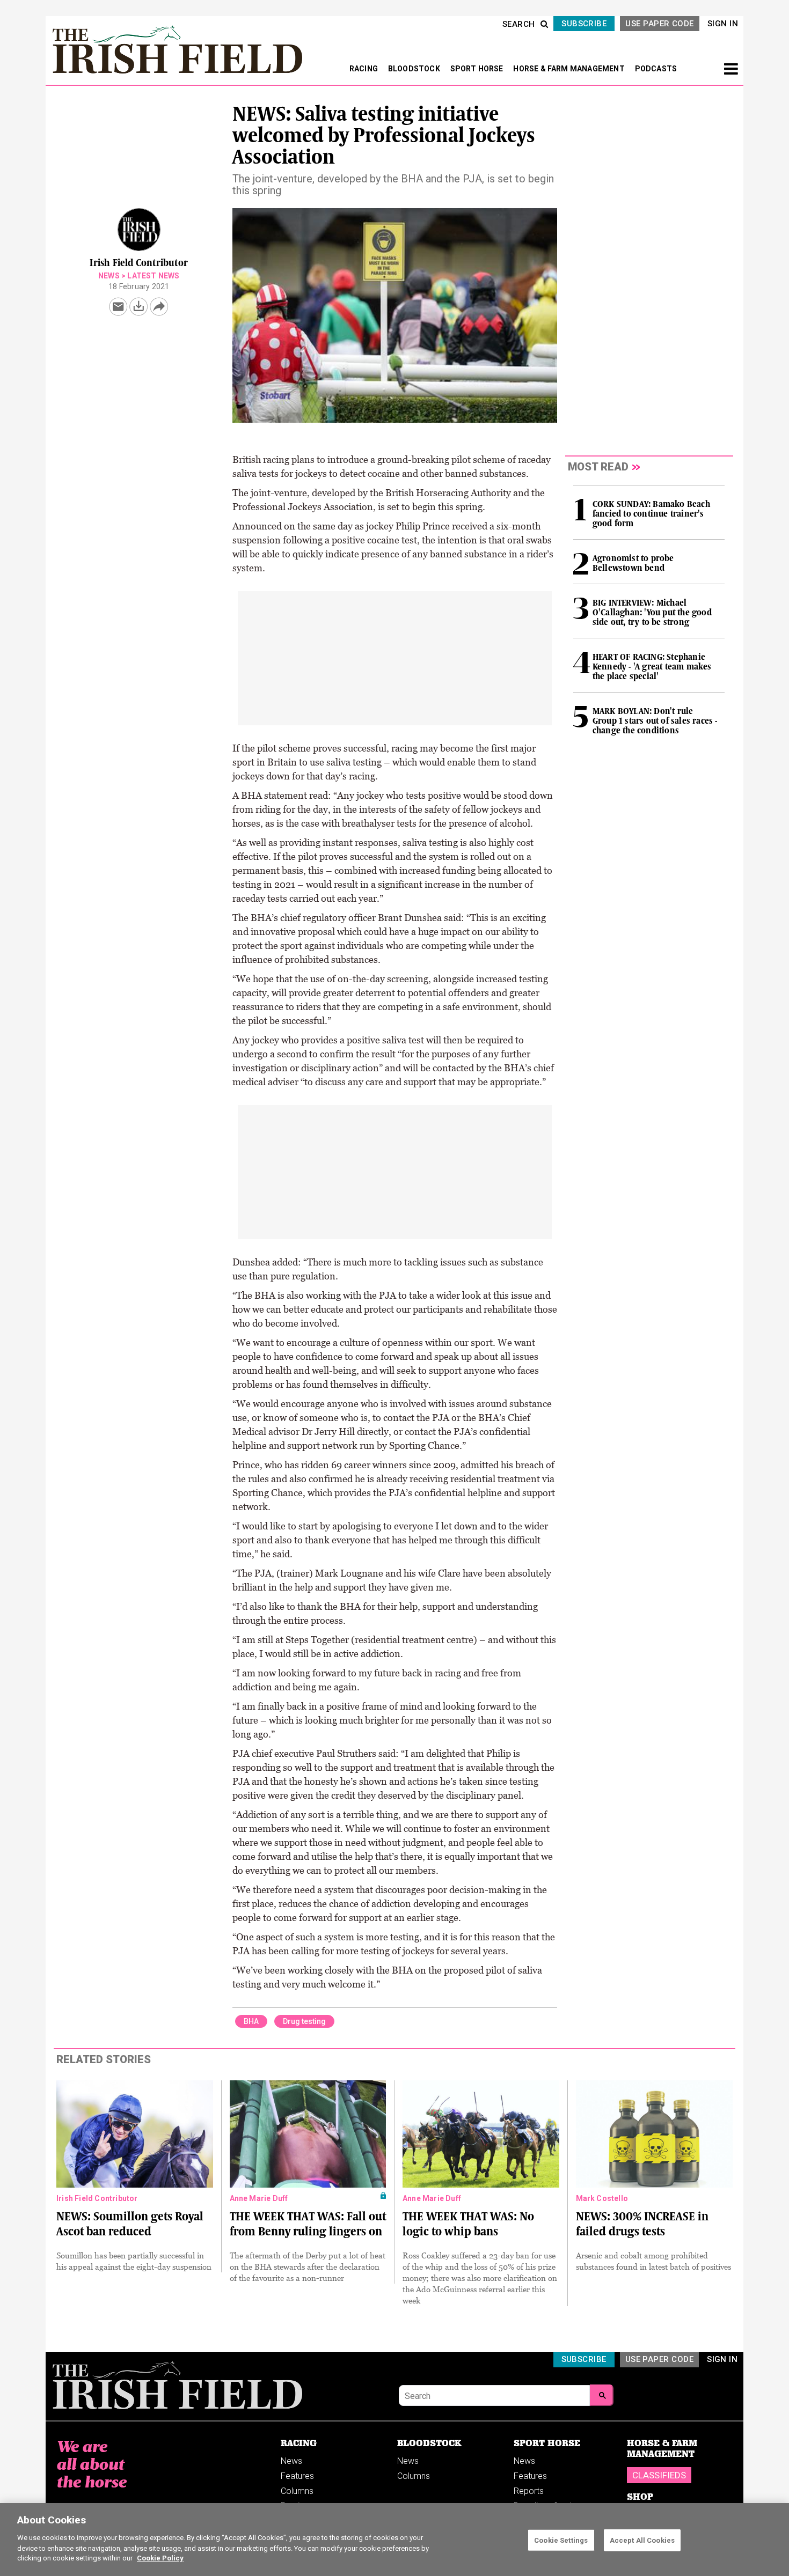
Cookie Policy (160, 2558)
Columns (297, 2491)
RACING (364, 69)
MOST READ (598, 467)
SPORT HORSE (478, 69)
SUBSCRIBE (584, 24)
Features (297, 2476)
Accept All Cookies (642, 2540)
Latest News (153, 276)
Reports (529, 2491)
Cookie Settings (561, 2540)
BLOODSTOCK (415, 69)
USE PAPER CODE (659, 24)
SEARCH (519, 24)
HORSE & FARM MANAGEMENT (570, 69)
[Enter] (602, 2395)
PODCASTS (656, 69)
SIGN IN (723, 24)
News (109, 276)
